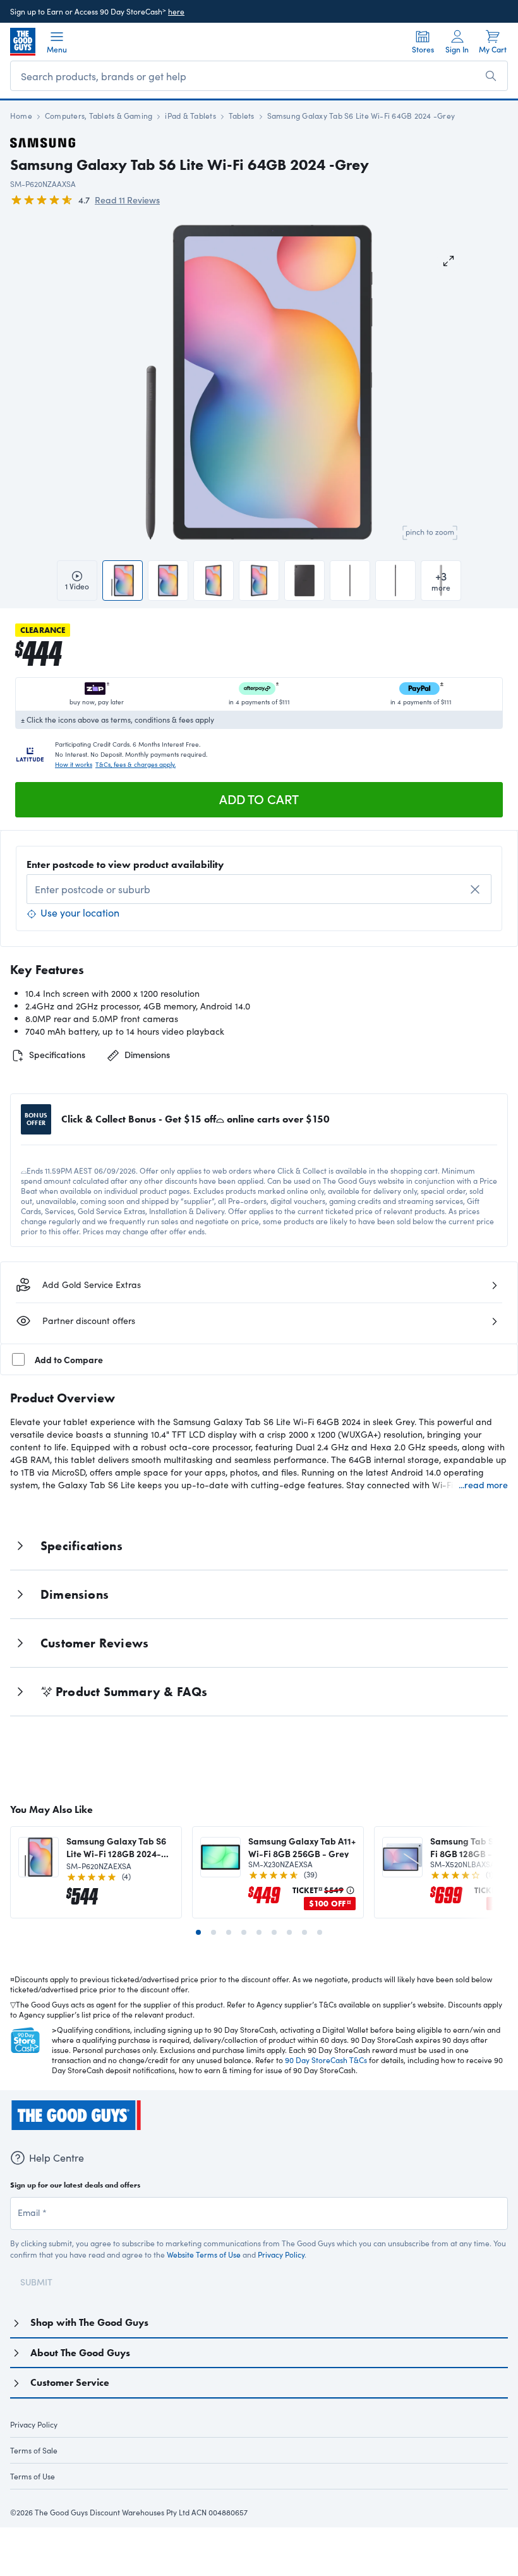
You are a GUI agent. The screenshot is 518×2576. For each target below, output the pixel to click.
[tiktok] (62, 2142)
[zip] (199, 2522)
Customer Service (70, 2398)
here (176, 11)
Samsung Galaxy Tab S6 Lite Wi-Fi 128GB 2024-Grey (116, 1847)
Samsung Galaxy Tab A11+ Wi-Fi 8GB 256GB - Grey (302, 1847)
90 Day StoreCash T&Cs (326, 2060)
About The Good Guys (80, 2368)
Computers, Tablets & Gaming (99, 116)
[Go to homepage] (23, 42)
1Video (77, 586)
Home (21, 116)
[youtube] (85, 2142)
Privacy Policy (281, 2270)
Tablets (242, 116)
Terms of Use (33, 2491)
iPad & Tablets (190, 116)
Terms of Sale (34, 2465)
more (441, 580)
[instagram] (39, 2142)
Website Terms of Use (204, 2270)
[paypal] (240, 2522)
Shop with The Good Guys (89, 2338)
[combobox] (259, 889)
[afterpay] (289, 2522)
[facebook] (16, 2142)
